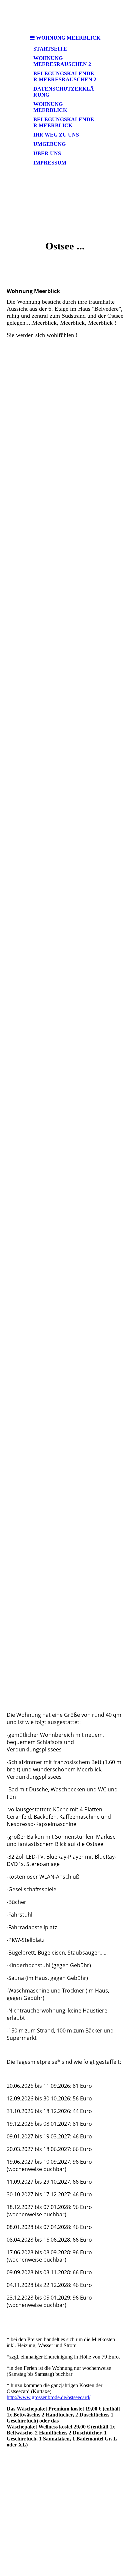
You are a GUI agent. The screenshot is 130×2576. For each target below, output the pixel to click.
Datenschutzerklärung (64, 92)
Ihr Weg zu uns (56, 135)
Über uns (47, 153)
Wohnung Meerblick (50, 107)
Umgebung (49, 144)
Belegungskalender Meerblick (64, 122)
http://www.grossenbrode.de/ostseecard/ (48, 2397)
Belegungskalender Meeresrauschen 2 (65, 76)
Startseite (50, 49)
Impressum (50, 163)
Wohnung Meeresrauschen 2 (62, 61)
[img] (65, 201)
